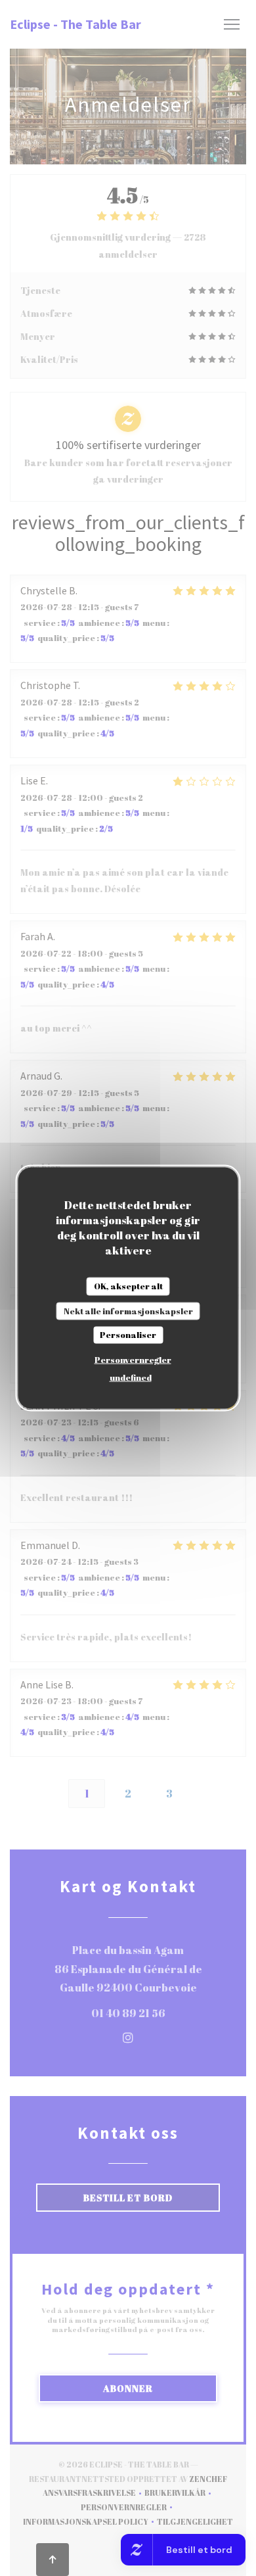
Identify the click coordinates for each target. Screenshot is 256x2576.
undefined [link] (131, 1377)
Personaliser (128, 1335)
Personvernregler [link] (133, 1359)
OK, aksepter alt (128, 1286)
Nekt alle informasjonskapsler (128, 1310)
